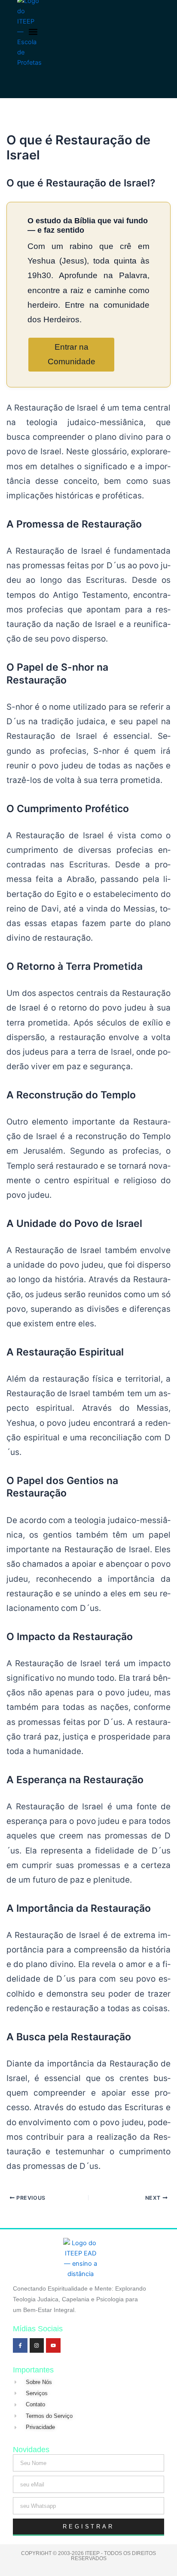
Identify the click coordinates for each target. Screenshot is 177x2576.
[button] (33, 32)
